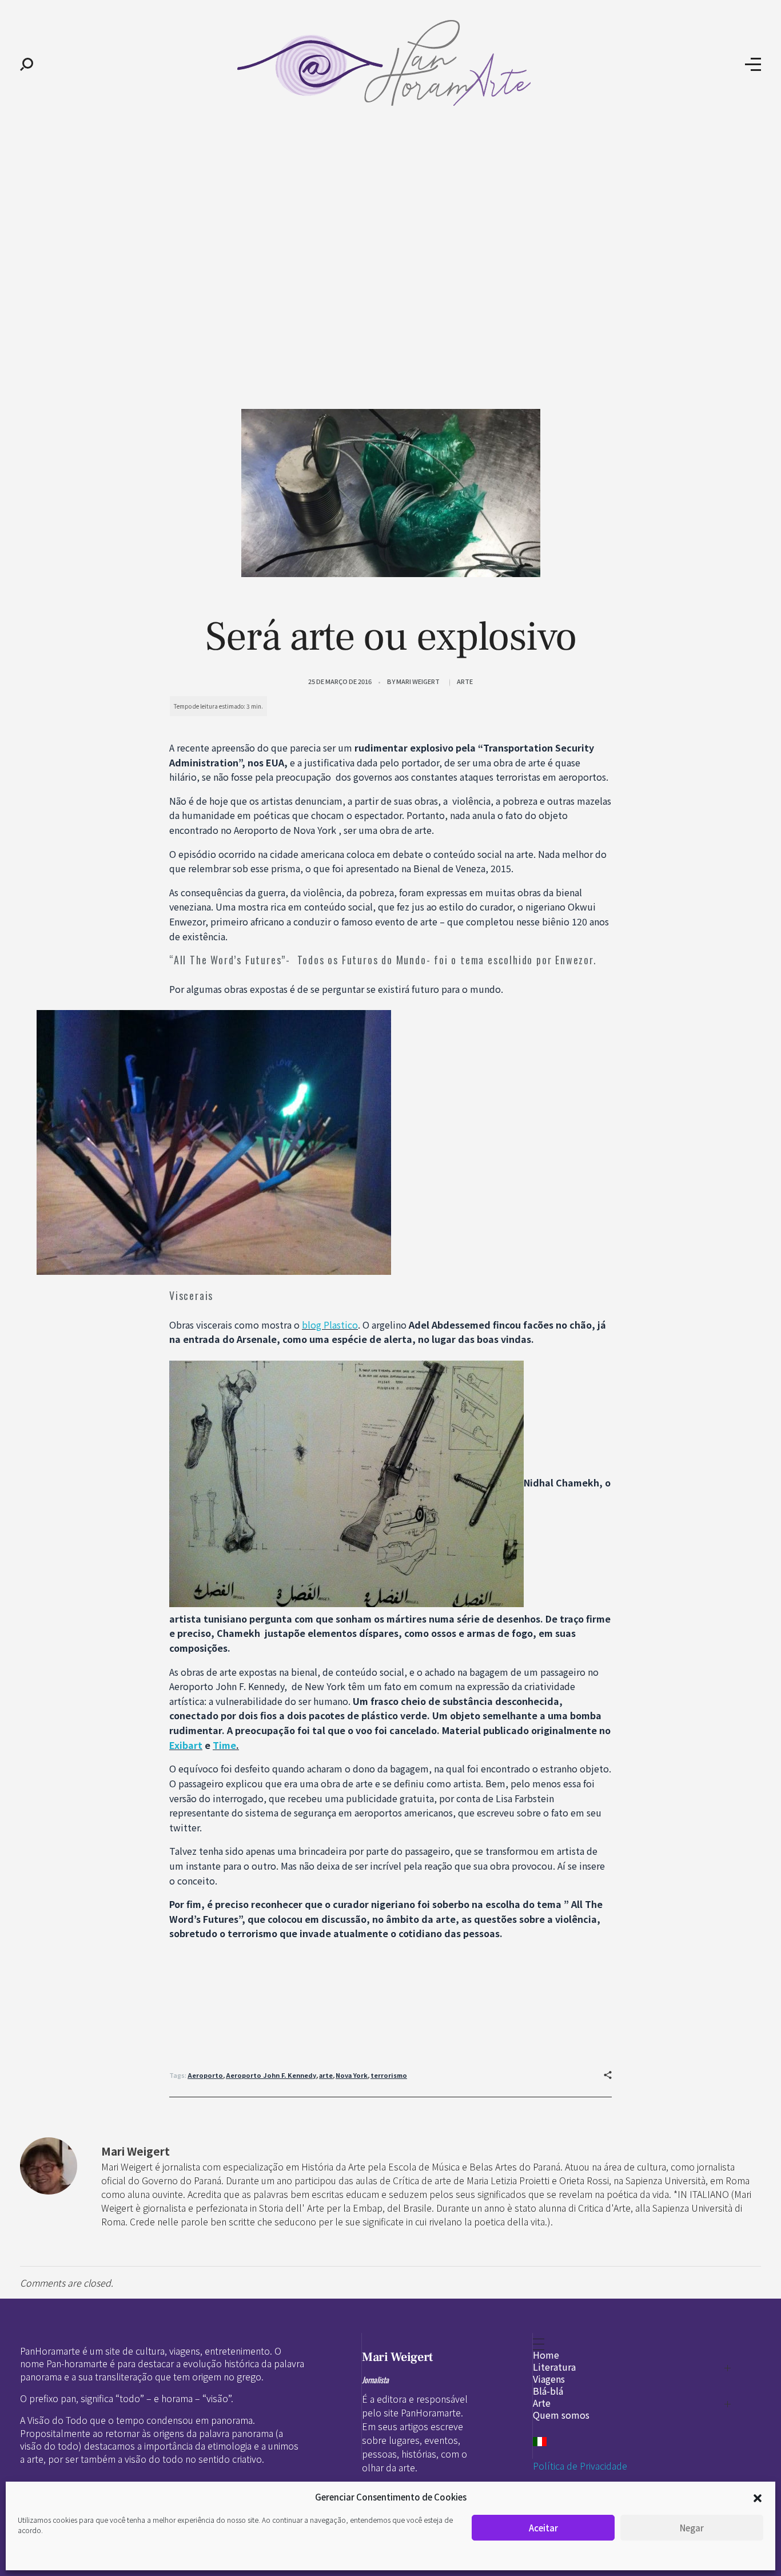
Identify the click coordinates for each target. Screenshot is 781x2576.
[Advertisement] (390, 216)
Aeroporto (205, 2075)
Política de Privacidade (580, 2466)
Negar (692, 2528)
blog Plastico (330, 1325)
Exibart (186, 1745)
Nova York (352, 2075)
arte (326, 2075)
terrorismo (389, 2075)
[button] (758, 2497)
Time (224, 1745)
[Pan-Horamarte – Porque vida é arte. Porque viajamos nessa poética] (389, 63)
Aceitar (543, 2528)
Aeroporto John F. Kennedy (271, 2075)
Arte (465, 681)
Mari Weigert (418, 681)
